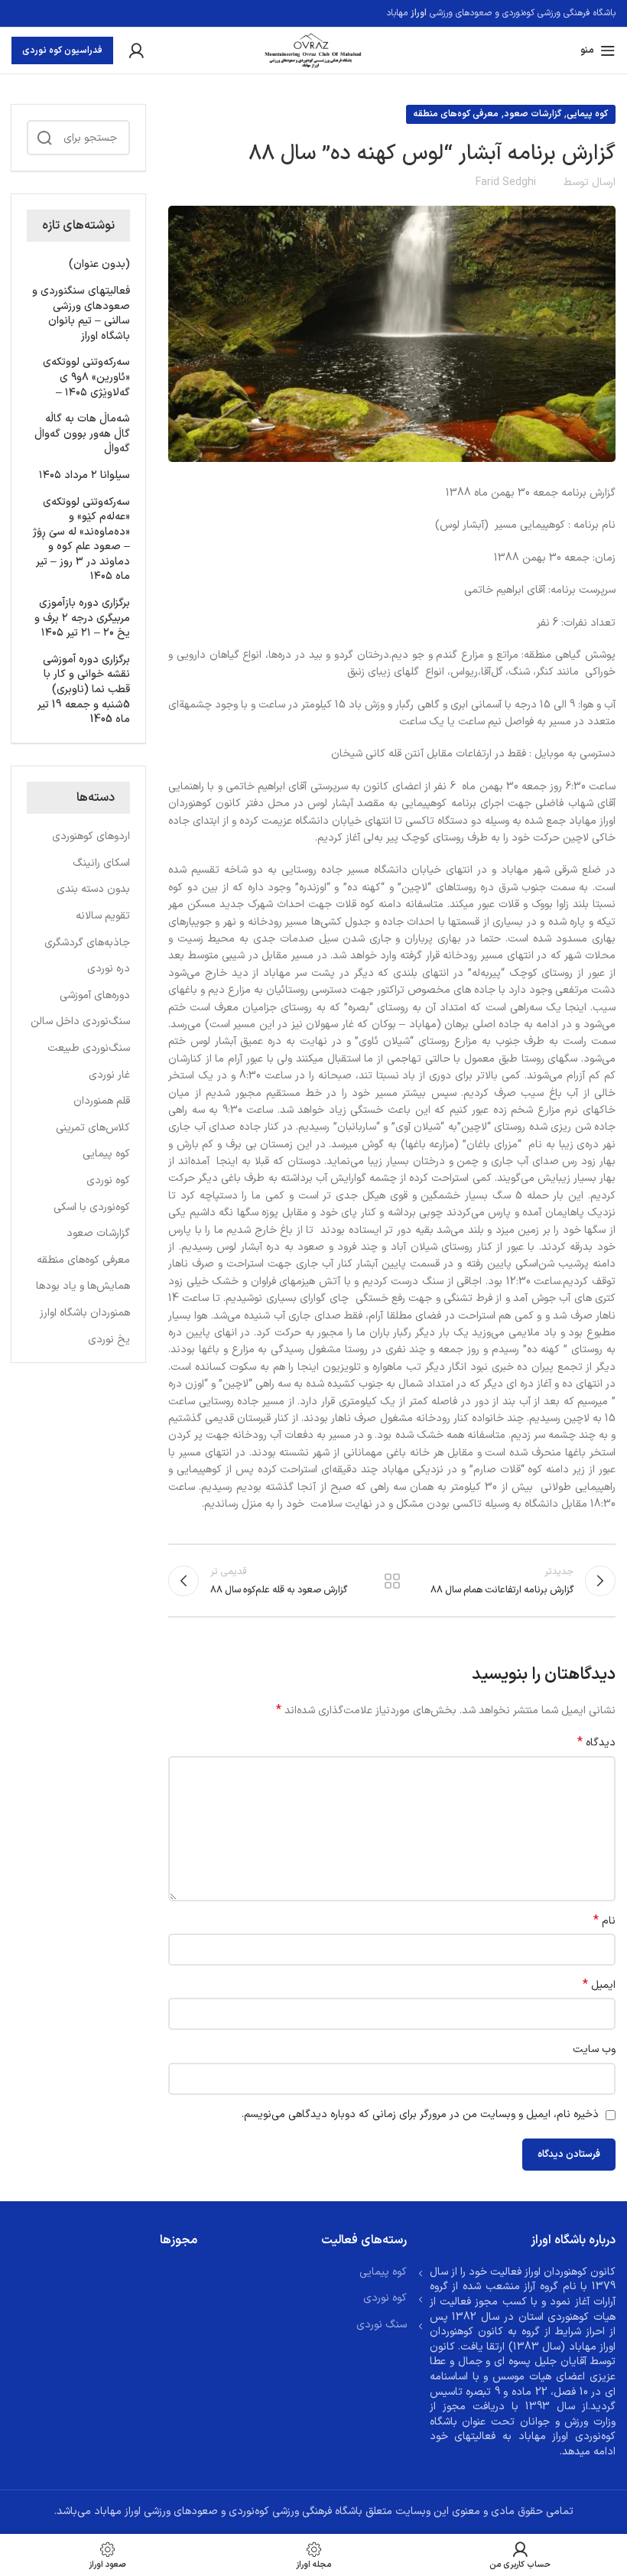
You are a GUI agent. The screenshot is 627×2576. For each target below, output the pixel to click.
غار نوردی (109, 1075)
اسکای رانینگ (101, 864)
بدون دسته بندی (93, 890)
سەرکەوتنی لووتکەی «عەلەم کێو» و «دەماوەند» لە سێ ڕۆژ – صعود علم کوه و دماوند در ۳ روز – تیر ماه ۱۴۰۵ (81, 540)
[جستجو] (44, 138)
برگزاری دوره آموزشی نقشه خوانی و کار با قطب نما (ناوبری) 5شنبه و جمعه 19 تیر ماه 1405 (84, 690)
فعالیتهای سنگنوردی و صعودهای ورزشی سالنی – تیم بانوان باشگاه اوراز (81, 314)
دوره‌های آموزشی (95, 996)
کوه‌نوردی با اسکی (92, 1208)
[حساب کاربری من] (136, 50)
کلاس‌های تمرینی (93, 1128)
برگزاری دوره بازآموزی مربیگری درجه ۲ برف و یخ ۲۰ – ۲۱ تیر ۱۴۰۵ (82, 618)
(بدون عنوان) (99, 265)
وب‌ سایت (594, 2049)
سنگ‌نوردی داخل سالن (80, 1022)
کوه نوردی (108, 1181)
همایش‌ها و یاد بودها (83, 1286)
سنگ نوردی (382, 2325)
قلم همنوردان (102, 1101)
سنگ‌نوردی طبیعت (89, 1049)
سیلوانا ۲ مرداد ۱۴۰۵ (84, 476)
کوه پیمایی (587, 114)
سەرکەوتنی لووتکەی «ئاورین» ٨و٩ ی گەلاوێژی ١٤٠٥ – (86, 377)
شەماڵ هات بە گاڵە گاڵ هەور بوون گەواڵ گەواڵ (82, 434)
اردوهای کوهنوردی (91, 837)
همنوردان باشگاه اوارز (85, 1313)
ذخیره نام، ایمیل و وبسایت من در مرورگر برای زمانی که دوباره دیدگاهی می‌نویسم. (420, 2114)
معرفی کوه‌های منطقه (456, 114)
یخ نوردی (109, 1340)
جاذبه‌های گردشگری (87, 943)
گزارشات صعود (533, 114)
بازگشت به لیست (392, 1581)
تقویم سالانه (103, 916)
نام (604, 1921)
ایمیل (599, 1986)
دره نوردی (109, 969)
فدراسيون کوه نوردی (62, 50)
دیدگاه (596, 1743)
